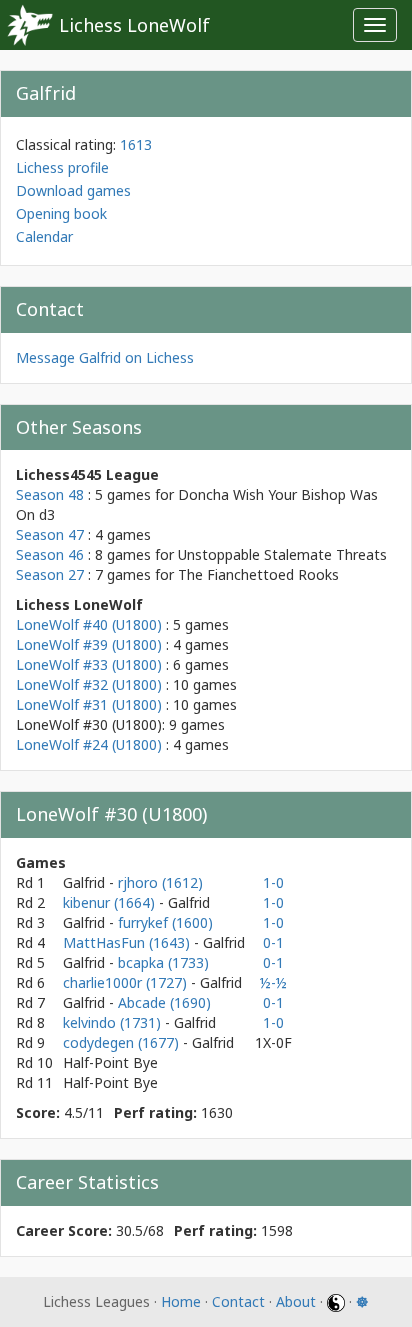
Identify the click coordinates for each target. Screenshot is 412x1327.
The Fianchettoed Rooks (258, 574)
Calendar (44, 236)
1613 (136, 144)
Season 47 (50, 534)
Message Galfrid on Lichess (105, 357)
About (296, 1301)
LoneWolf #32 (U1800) (89, 684)
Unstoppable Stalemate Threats (282, 554)
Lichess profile (62, 167)
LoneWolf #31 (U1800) (89, 704)
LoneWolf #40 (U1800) (89, 624)
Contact (238, 1301)
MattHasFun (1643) (128, 942)
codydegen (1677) (123, 1042)
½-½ (273, 982)
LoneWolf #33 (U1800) (89, 664)
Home (181, 1301)
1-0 (273, 882)
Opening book (61, 213)
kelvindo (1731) (114, 1022)
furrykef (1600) (165, 922)
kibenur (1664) (111, 902)
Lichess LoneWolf (134, 25)
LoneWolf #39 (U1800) (89, 644)
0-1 (273, 942)
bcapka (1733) (163, 962)
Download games (73, 190)
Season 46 (50, 554)
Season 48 (50, 494)
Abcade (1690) (164, 1002)
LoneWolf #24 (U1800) (89, 744)
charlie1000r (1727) (127, 982)
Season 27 (50, 574)
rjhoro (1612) (160, 882)
